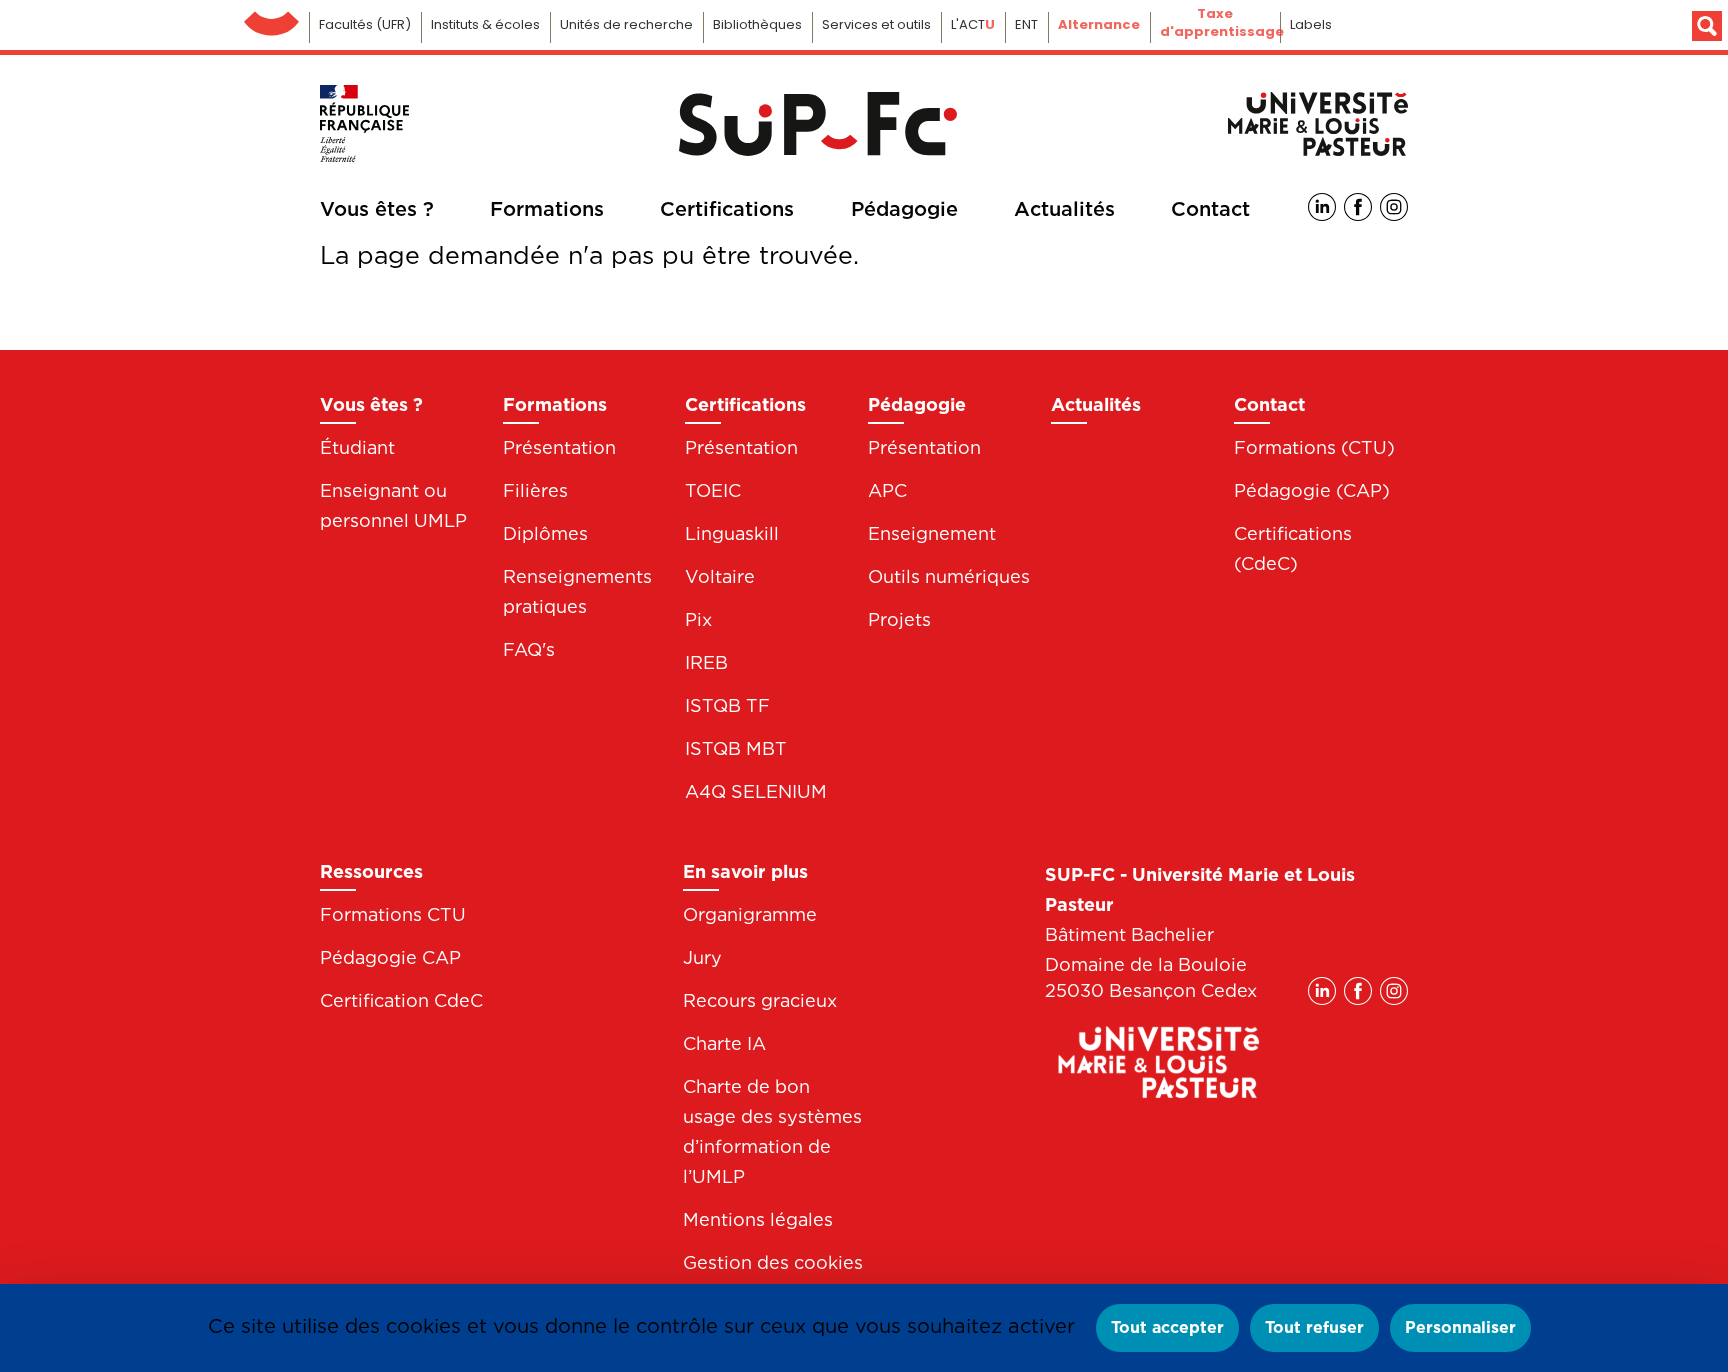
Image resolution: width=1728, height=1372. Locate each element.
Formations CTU (393, 914)
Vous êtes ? (377, 209)
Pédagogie (904, 209)
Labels (1311, 24)
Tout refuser (1314, 1327)
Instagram (1394, 207)
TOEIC (713, 490)
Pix (698, 619)
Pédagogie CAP (390, 957)
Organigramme (750, 914)
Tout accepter (1167, 1327)
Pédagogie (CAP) (1312, 490)
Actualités (1064, 209)
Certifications (727, 209)
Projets (899, 619)
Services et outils (876, 24)
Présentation (559, 447)
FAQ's (529, 649)
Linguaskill (732, 533)
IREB (706, 662)
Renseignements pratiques (577, 591)
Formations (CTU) (1314, 447)
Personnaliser (1460, 1327)
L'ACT (973, 24)
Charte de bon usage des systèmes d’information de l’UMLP (772, 1131)
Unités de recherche (626, 24)
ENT (1026, 24)
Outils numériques (949, 576)
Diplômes (545, 533)
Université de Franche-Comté (271, 18)
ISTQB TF (727, 705)
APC (887, 490)
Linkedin (1322, 207)
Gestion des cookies (773, 1262)
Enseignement (932, 533)
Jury (702, 957)
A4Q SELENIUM (756, 791)
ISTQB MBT (736, 748)
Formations (547, 209)
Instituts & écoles (485, 24)
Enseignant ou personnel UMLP (393, 505)
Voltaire (720, 576)
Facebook (1358, 207)
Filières (535, 490)
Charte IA (724, 1043)
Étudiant (357, 447)
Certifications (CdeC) (1293, 548)
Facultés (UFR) (365, 24)
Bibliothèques (757, 24)
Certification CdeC (401, 1000)
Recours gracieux (760, 1000)
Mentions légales (758, 1219)
